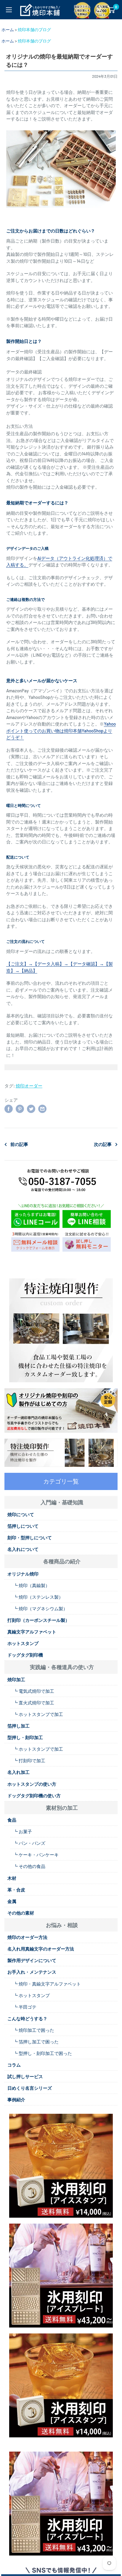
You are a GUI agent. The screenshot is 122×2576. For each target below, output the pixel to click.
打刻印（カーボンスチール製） (38, 1620)
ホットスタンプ (23, 1643)
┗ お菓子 (23, 1831)
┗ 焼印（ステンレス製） (38, 1597)
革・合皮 (16, 1890)
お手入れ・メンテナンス (32, 1972)
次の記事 (103, 1144)
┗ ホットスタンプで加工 (38, 1714)
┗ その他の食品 (29, 1866)
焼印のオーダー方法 (27, 1937)
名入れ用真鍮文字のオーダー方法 (41, 1949)
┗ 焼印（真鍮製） (32, 1585)
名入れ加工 (19, 1772)
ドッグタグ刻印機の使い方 (34, 1796)
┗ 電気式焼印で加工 (34, 1691)
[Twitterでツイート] (31, 1109)
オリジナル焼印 (23, 1574)
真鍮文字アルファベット (32, 1632)
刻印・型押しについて (30, 1538)
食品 (12, 1820)
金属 (12, 1901)
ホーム (8, 30)
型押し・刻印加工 (25, 1737)
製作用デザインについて (32, 1960)
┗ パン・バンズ (29, 1843)
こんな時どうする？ (27, 2018)
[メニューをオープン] (9, 10)
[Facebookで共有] (9, 1109)
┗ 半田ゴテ (25, 2007)
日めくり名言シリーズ (30, 2088)
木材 (12, 1878)
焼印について (21, 1514)
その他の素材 (21, 1913)
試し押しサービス (25, 2076)
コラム (14, 2065)
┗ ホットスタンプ (32, 1995)
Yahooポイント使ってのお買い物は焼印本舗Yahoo (61, 730)
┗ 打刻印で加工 (29, 1760)
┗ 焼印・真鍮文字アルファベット (47, 1984)
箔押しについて (23, 1526)
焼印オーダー (29, 1086)
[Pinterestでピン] (20, 1109)
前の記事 (19, 1144)
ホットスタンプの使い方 (32, 1784)
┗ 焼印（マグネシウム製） (40, 1608)
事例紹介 (16, 2100)
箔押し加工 (19, 1726)
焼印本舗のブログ (34, 30)
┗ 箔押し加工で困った (36, 2042)
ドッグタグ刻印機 (25, 1655)
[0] (111, 10)
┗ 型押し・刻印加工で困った (43, 2053)
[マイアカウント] (99, 10)
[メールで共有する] (42, 1109)
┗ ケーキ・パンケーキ (36, 1855)
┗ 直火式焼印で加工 (34, 1703)
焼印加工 (16, 1679)
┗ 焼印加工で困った (34, 2030)
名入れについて (23, 1549)
